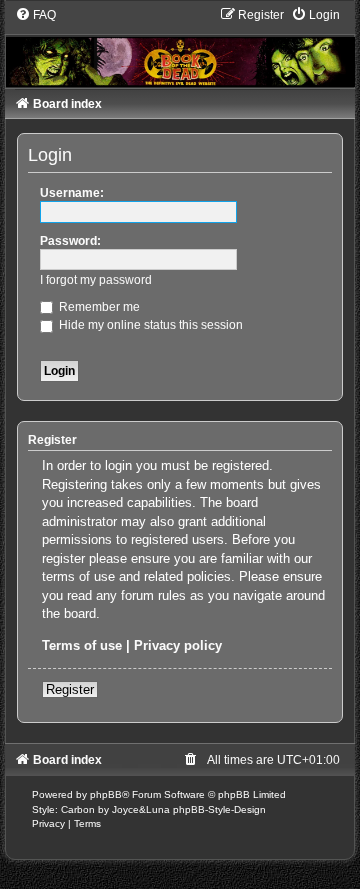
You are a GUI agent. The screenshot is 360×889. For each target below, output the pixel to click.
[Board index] (180, 47)
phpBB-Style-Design (219, 809)
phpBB (106, 794)
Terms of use (82, 645)
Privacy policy (178, 645)
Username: (72, 193)
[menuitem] (35, 15)
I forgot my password (96, 280)
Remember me (98, 307)
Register (70, 689)
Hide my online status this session (149, 325)
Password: (70, 241)
